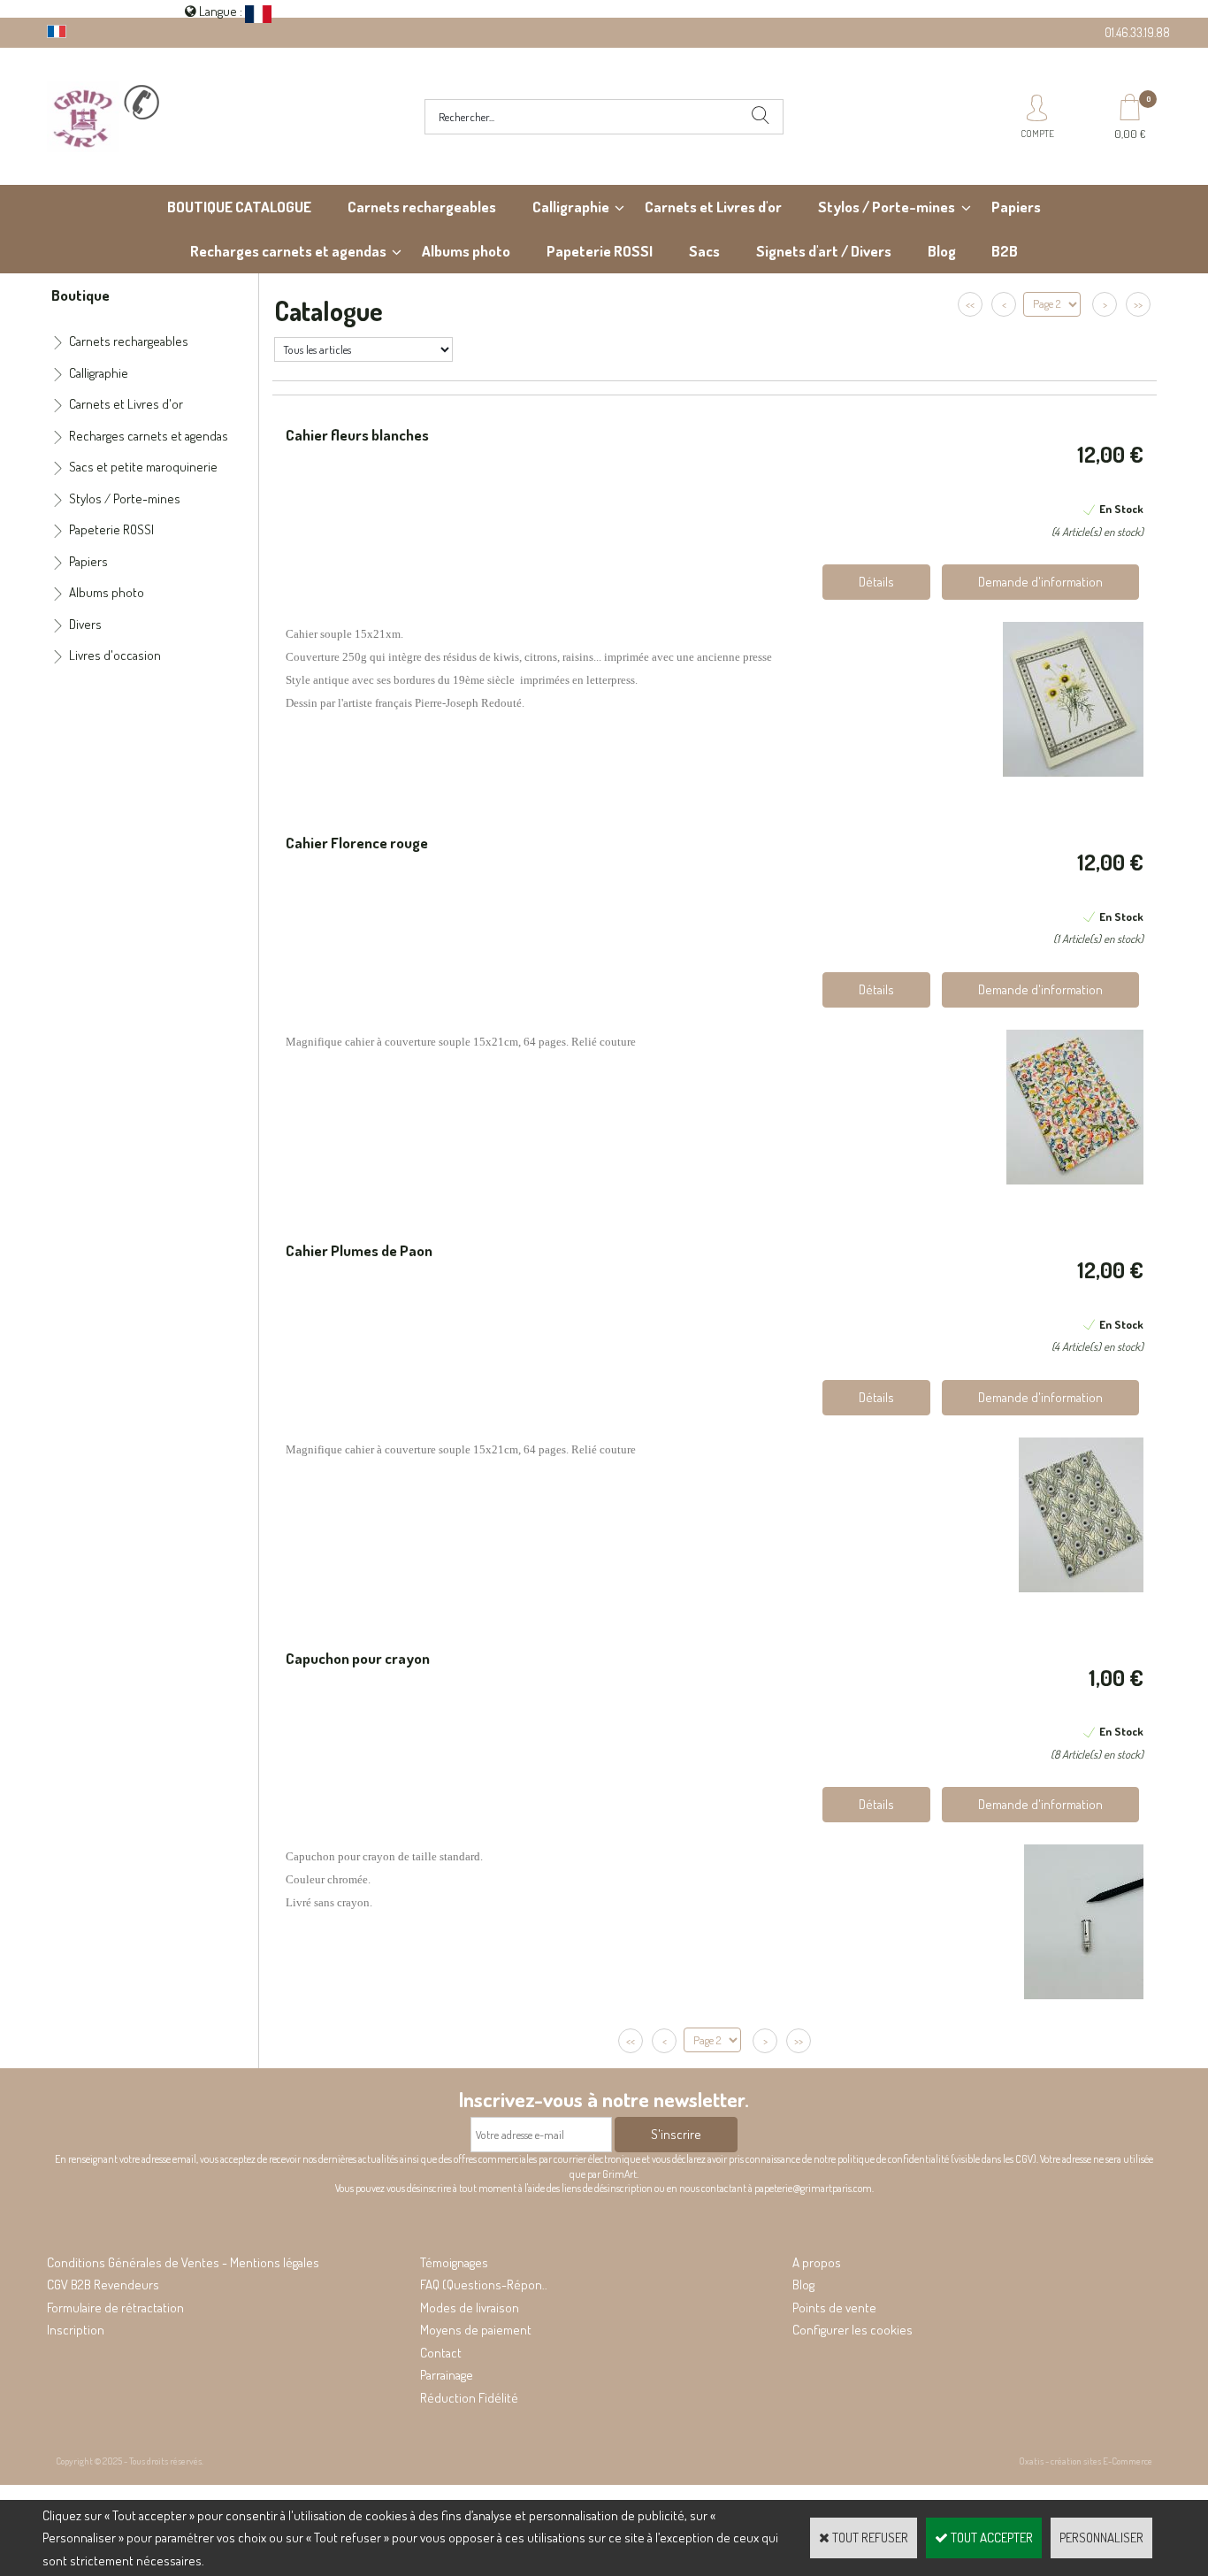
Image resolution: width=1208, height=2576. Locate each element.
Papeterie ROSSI (600, 251)
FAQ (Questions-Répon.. (484, 2285)
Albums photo (466, 251)
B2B (1005, 251)
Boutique (80, 295)
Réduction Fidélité (469, 2398)
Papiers (1016, 207)
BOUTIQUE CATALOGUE (239, 207)
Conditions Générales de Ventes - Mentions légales (183, 2262)
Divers (85, 624)
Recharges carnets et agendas (288, 251)
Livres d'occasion (115, 655)
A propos (817, 2262)
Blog (942, 251)
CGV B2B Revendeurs (103, 2285)
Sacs (704, 251)
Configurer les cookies (852, 2330)
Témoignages (454, 2262)
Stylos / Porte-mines (887, 207)
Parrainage (447, 2375)
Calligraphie (571, 207)
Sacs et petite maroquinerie (143, 467)
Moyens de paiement (476, 2330)
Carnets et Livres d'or (713, 207)
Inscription (76, 2330)
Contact (441, 2353)
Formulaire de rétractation (115, 2308)
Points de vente (834, 2308)
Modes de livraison (470, 2308)
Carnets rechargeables (422, 207)
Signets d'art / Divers (824, 251)
